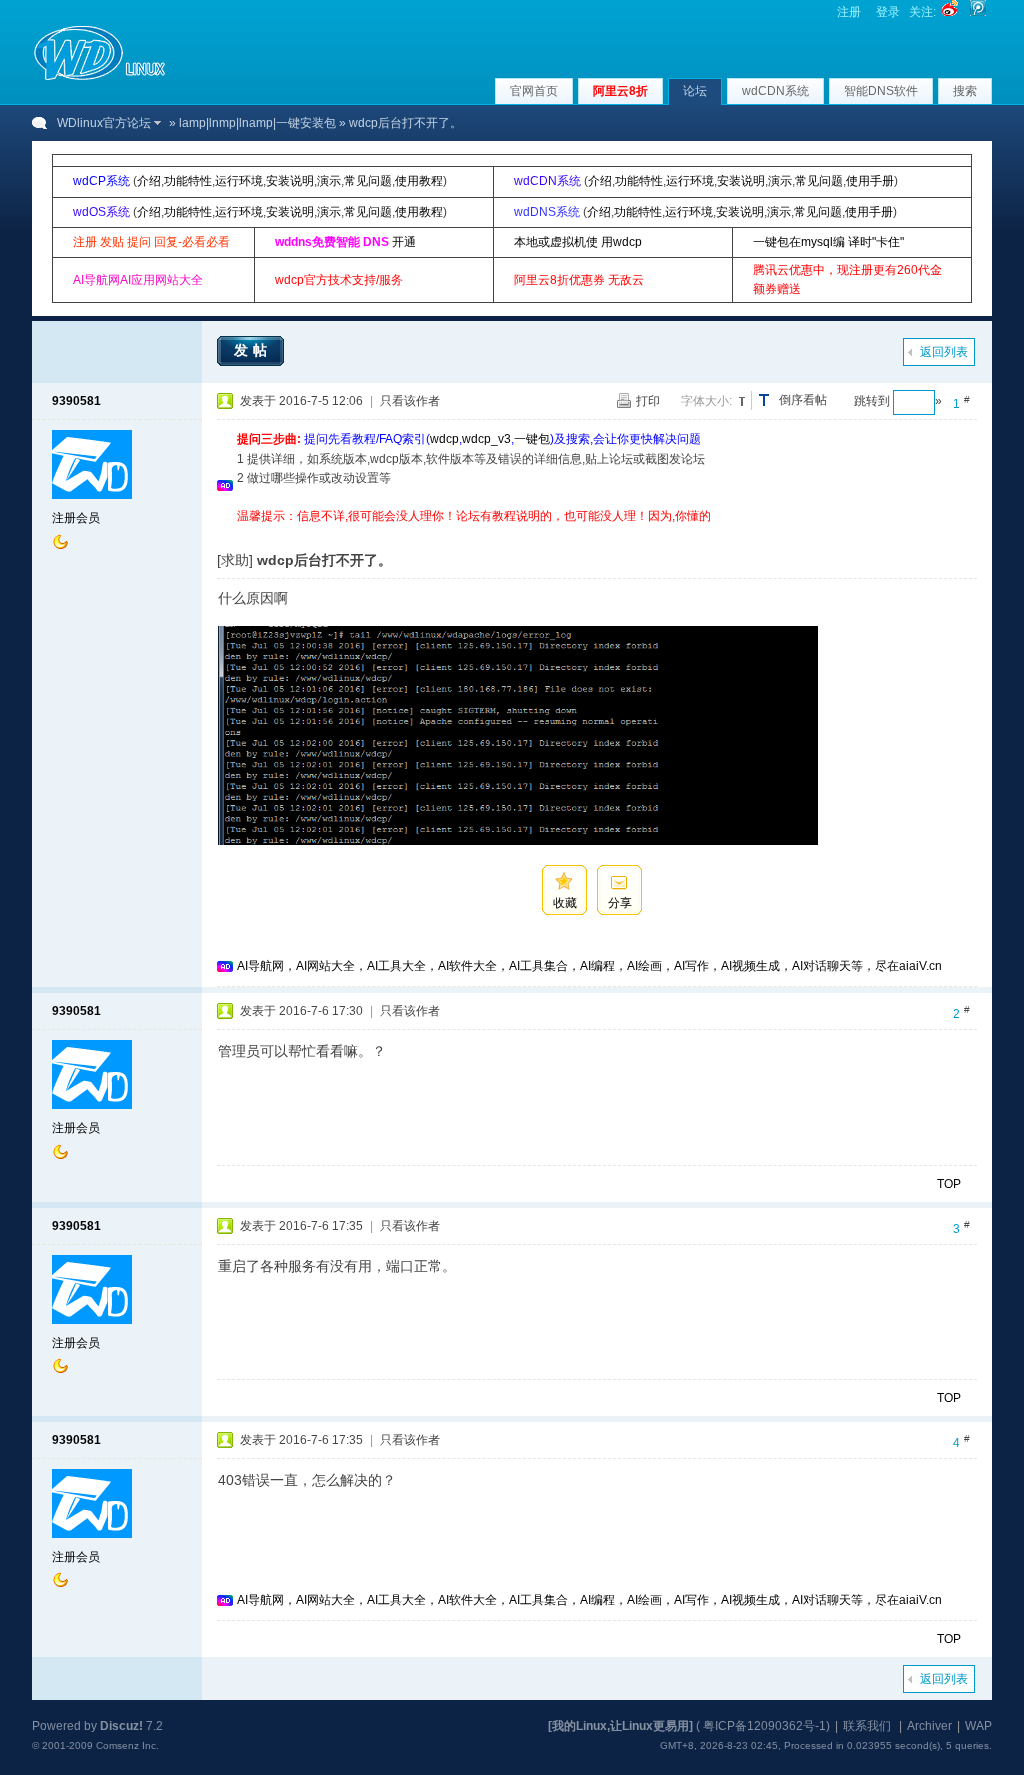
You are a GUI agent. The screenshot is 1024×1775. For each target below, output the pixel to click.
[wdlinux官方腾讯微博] (978, 12)
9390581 (76, 401)
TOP (949, 1184)
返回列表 (944, 352)
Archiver (929, 1726)
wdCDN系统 (775, 91)
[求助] (235, 560)
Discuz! (121, 1726)
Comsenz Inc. (127, 1745)
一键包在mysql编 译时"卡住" (828, 242)
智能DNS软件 (881, 91)
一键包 (532, 439)
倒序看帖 (803, 400)
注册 (849, 12)
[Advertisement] (601, 533)
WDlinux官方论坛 (104, 123)
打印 (648, 401)
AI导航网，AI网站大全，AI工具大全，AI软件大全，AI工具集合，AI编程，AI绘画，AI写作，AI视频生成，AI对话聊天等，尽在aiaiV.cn (589, 966)
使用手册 (870, 181)
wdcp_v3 (486, 439)
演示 (329, 181)
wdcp (444, 439)
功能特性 (188, 181)
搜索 (965, 91)
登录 (888, 12)
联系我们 (867, 1726)
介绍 (149, 181)
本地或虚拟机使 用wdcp (578, 242)
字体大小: (706, 401)
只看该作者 (410, 401)
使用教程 (419, 181)
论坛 (695, 91)
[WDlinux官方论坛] (99, 78)
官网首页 (534, 91)
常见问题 (368, 181)
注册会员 (76, 518)
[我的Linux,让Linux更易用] (620, 1726)
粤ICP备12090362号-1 (764, 1726)
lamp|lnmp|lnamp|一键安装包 (257, 123)
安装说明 (290, 181)
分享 (620, 903)
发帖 (253, 350)
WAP (978, 1726)
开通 (404, 242)
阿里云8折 (620, 91)
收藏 (565, 903)
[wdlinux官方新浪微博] (950, 12)
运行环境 (239, 181)
